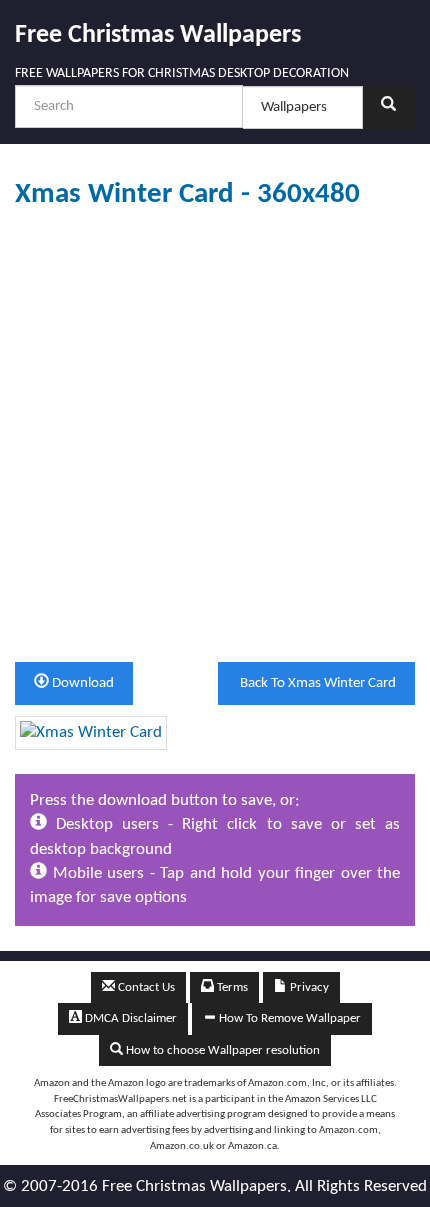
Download (81, 683)
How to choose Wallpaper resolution (221, 1050)
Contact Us (145, 987)
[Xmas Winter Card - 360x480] (91, 732)
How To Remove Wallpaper (288, 1018)
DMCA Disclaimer (129, 1018)
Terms (231, 987)
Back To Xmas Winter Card (316, 683)
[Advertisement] (215, 436)
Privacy (308, 987)
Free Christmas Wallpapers (158, 35)
